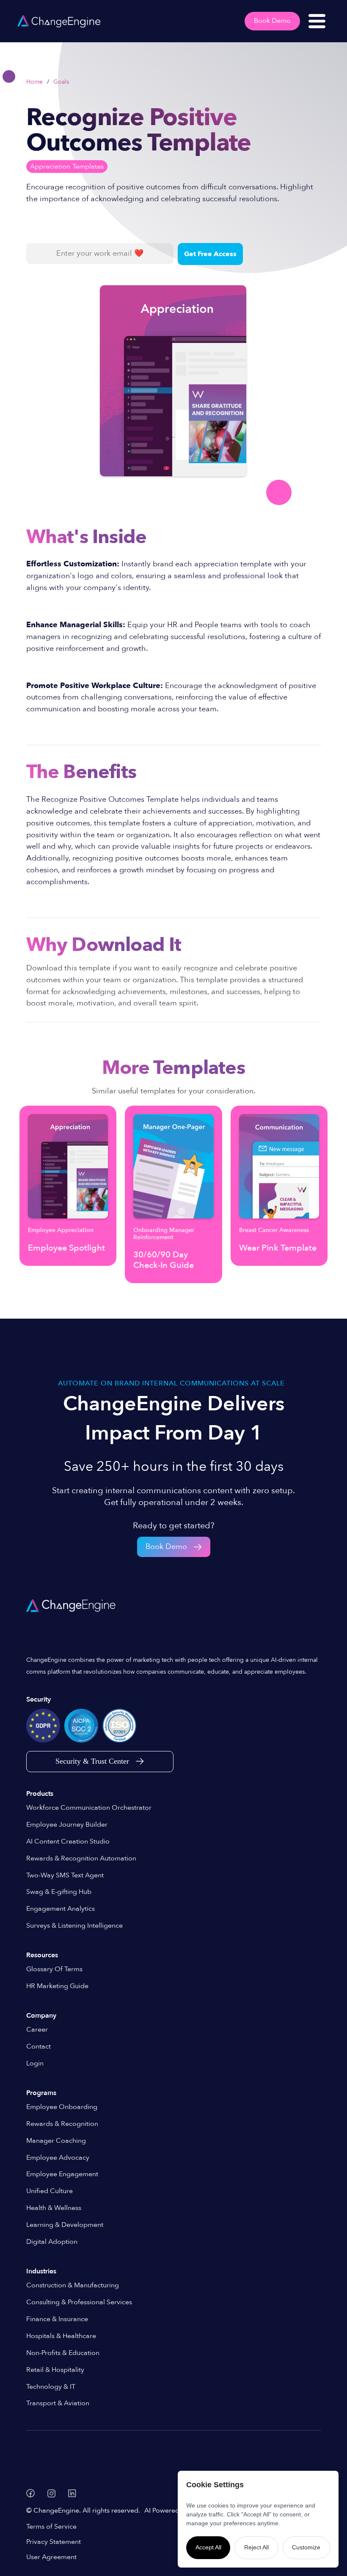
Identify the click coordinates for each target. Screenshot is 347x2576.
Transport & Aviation (58, 2403)
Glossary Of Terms (54, 1969)
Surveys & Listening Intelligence (74, 1926)
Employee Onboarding (62, 2107)
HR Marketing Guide (57, 1986)
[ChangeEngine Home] (72, 1606)
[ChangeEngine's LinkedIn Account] (72, 2493)
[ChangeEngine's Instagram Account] (51, 2493)
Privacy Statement (54, 2542)
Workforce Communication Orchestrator (89, 1808)
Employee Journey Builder (67, 1825)
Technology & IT (51, 2387)
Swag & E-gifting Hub (59, 1892)
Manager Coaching (56, 2141)
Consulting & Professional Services (79, 2302)
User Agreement (51, 2557)
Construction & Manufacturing (73, 2285)
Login (35, 2063)
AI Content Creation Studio (68, 1841)
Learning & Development (65, 2225)
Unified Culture (50, 2191)
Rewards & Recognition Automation (81, 1858)
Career (37, 2030)
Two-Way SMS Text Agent (65, 1875)
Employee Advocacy (58, 2158)
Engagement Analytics (61, 1909)
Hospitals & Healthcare (61, 2336)
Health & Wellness (54, 2208)
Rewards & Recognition (62, 2124)
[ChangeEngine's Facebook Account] (30, 2493)
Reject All (256, 2547)
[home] (59, 21)
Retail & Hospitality (55, 2370)
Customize (306, 2547)
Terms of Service (51, 2527)
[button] (317, 21)
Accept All (208, 2547)
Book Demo (272, 21)
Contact (39, 2046)
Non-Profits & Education (63, 2353)
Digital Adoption (52, 2242)
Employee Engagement (62, 2174)
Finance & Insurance (57, 2319)
